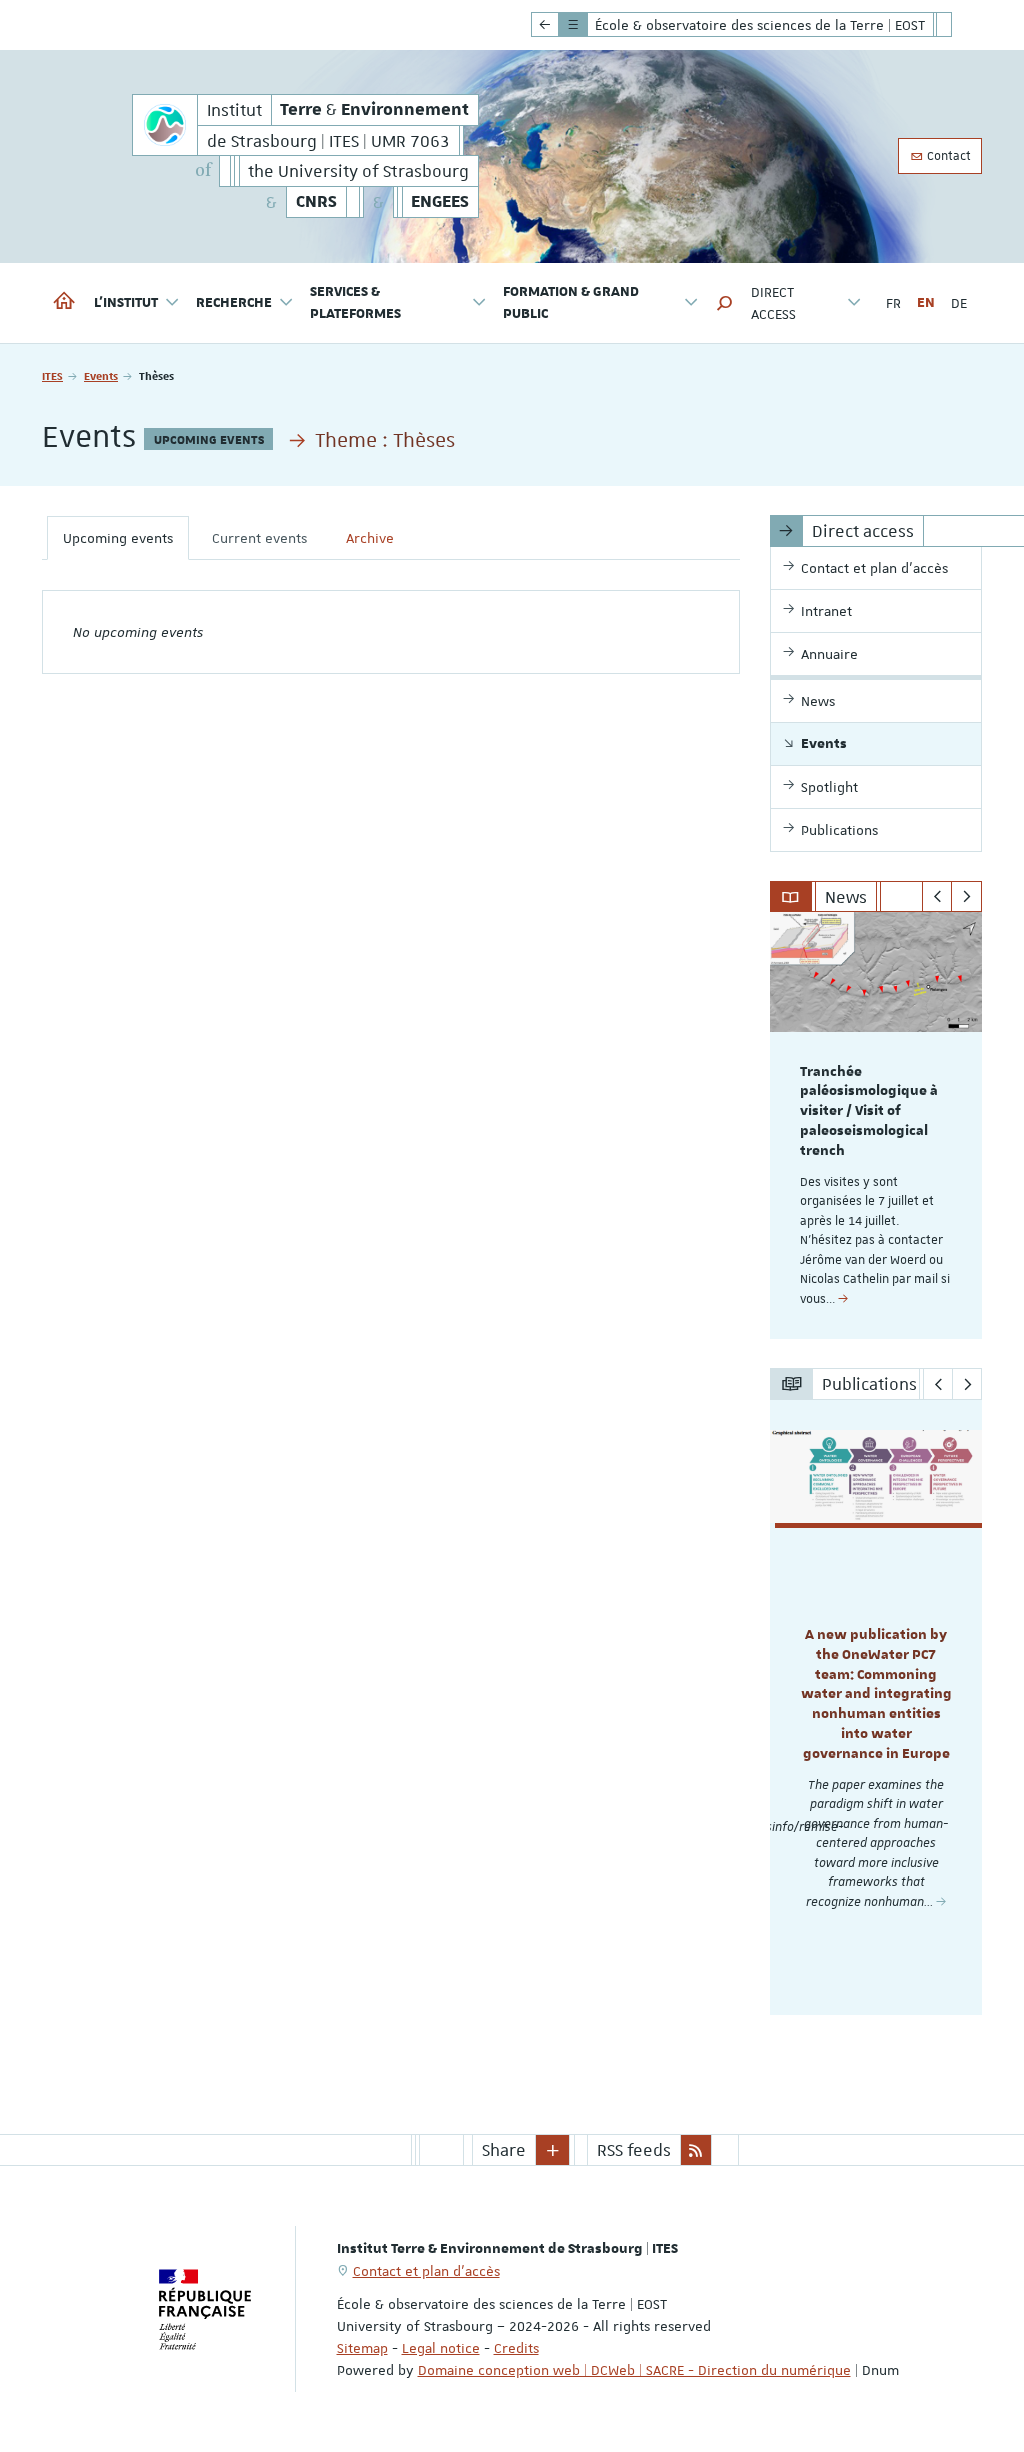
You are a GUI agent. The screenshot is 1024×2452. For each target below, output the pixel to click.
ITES (52, 375)
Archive (370, 538)
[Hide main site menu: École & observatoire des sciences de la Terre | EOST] (959, 25)
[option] (876, 1125)
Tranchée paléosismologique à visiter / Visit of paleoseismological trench (869, 1111)
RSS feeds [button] (634, 2150)
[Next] (966, 897)
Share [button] (504, 2150)
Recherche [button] (234, 303)
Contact (947, 156)
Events (101, 375)
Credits (516, 2348)
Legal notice (441, 2348)
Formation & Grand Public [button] (571, 303)
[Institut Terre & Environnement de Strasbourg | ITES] (165, 125)
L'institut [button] (126, 303)
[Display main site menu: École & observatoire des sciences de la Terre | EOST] (545, 25)
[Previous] (937, 897)
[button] (725, 303)
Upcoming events (118, 538)
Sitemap (362, 2348)
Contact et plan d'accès (426, 2271)
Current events (259, 538)
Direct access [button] (773, 303)
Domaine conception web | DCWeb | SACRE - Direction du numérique (634, 2370)
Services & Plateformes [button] (355, 303)
